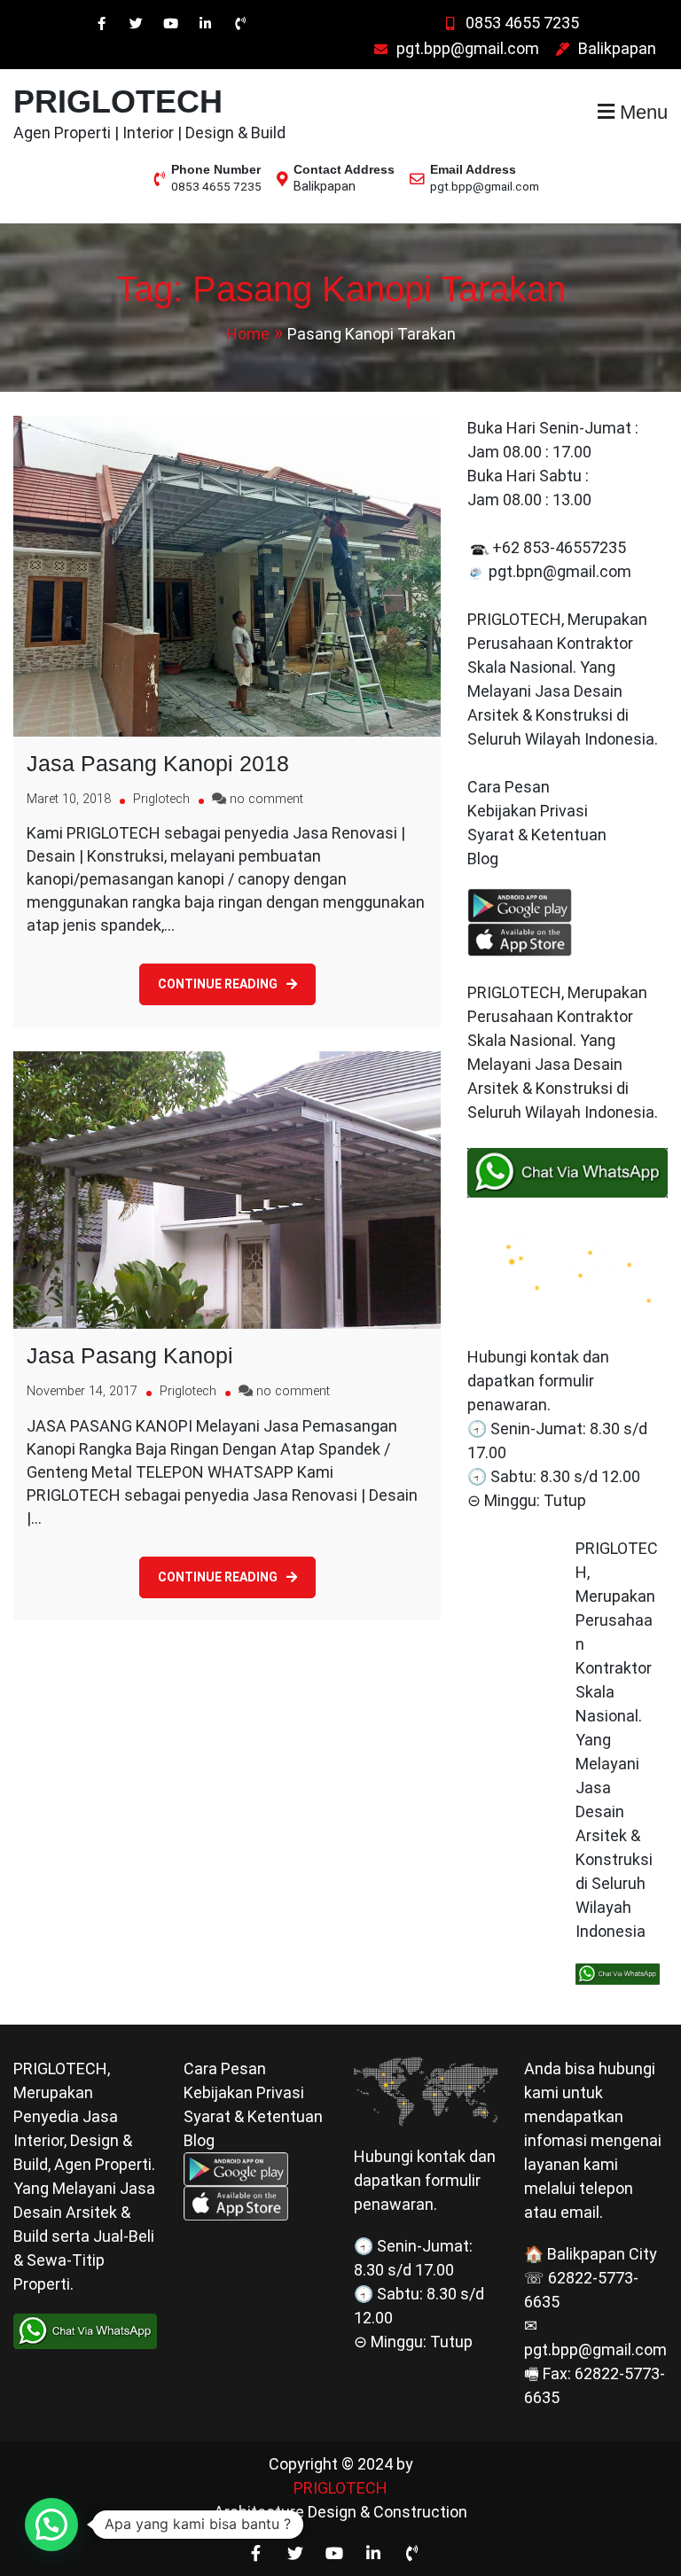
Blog (485, 859)
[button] (51, 2525)
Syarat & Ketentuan (537, 835)
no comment (266, 799)
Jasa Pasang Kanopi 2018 (158, 763)
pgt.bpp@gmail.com (468, 48)
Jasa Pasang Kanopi (130, 1355)
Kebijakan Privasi (528, 811)
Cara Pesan (509, 787)
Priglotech (161, 799)
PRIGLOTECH (118, 101)
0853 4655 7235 (522, 23)
